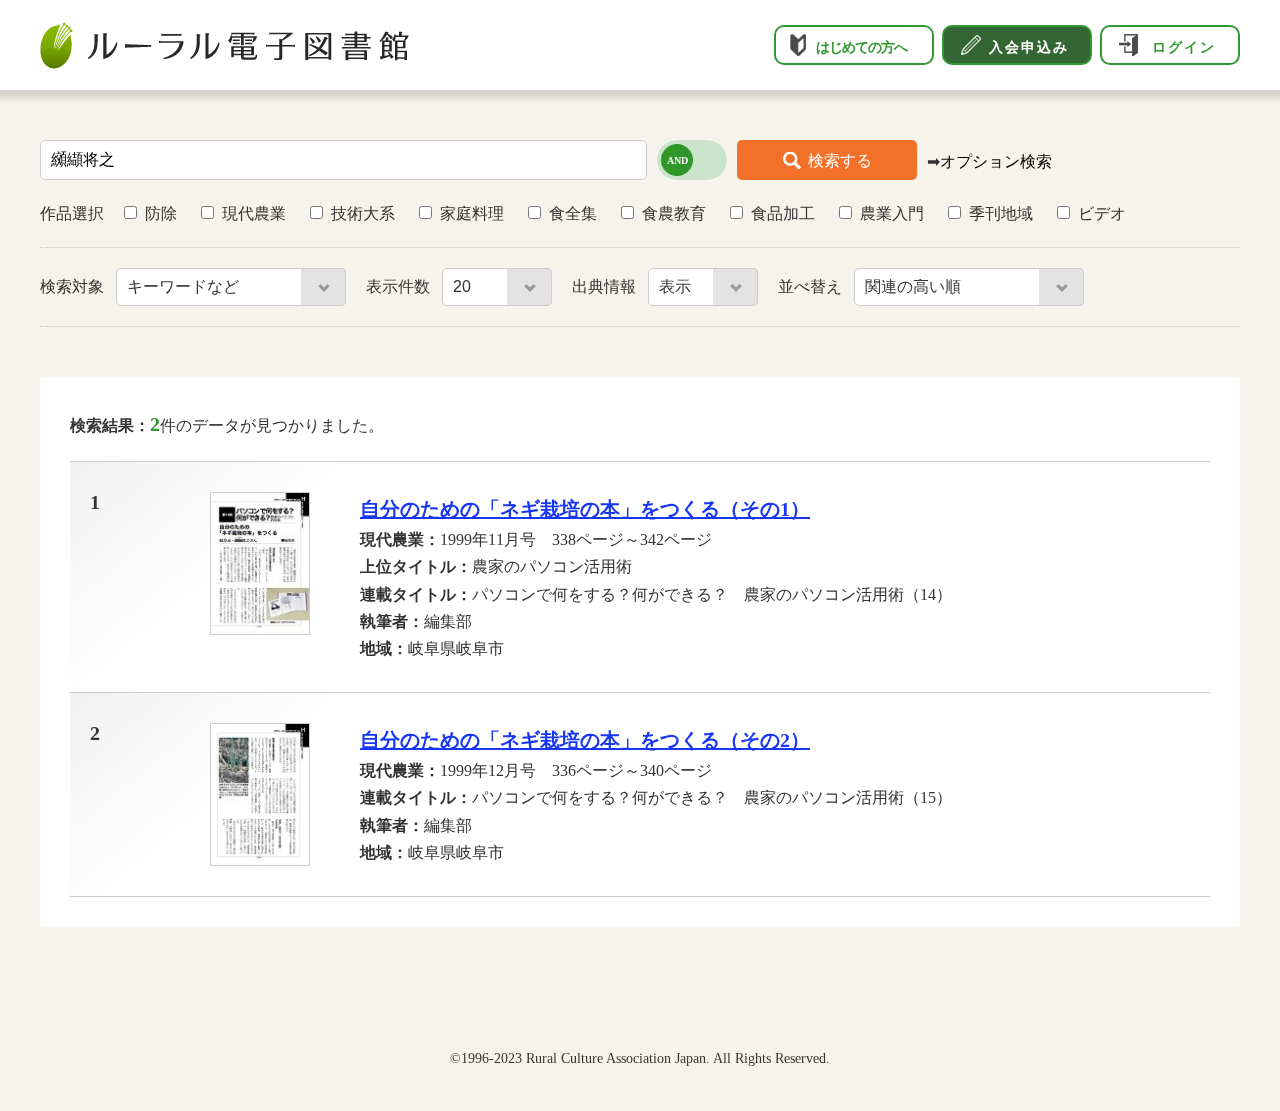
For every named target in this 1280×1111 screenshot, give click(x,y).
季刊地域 (1001, 213)
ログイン (1184, 47)
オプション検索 (996, 161)
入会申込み (1029, 47)
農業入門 (892, 213)
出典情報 (606, 286)
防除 (161, 213)
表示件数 (400, 286)
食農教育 (674, 213)
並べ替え (812, 286)
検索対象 (74, 286)
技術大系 (363, 213)
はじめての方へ (861, 47)
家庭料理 (472, 213)
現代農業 (254, 213)
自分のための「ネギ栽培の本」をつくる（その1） (585, 509)
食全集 (573, 213)
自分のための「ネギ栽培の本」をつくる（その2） (585, 740)
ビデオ (1102, 213)
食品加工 (783, 213)
